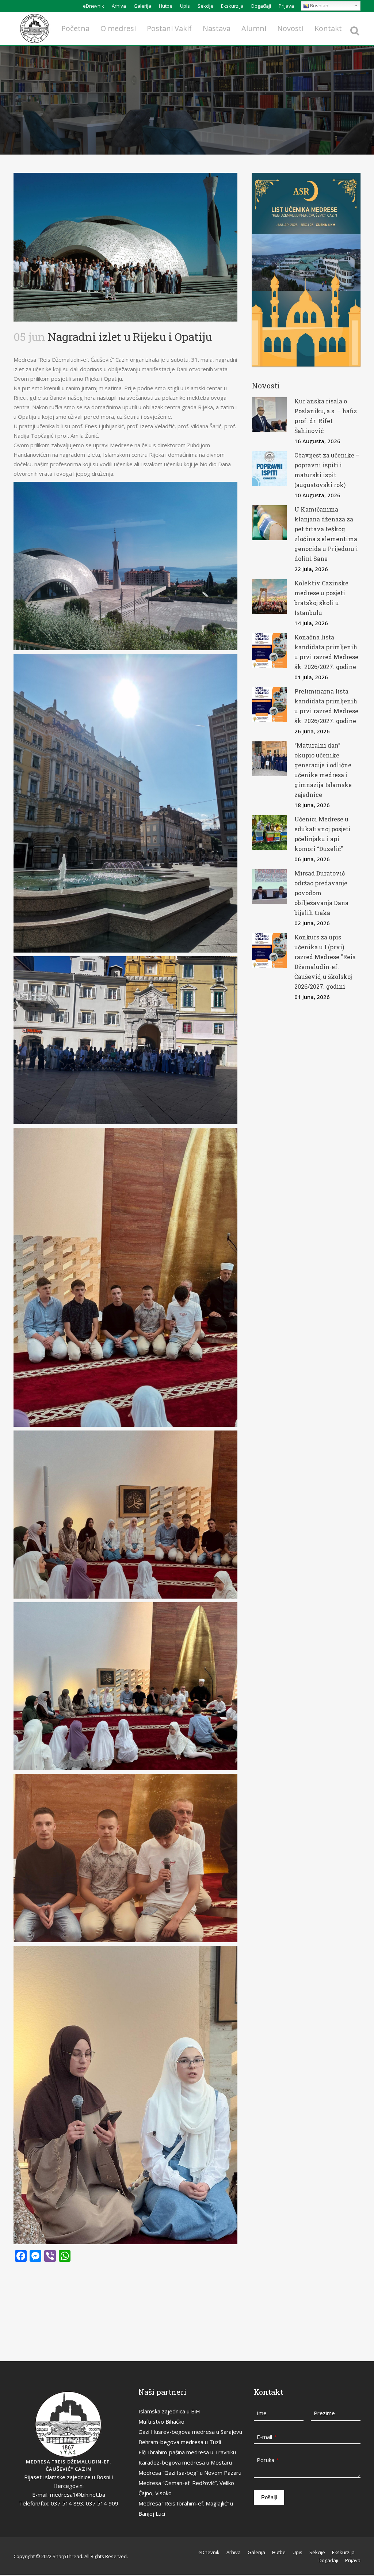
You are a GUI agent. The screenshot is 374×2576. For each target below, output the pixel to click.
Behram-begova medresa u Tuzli (180, 2442)
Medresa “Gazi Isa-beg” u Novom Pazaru (190, 2473)
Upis (185, 6)
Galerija (142, 6)
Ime (262, 2413)
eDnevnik (93, 6)
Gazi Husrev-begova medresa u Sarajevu (190, 2432)
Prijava (286, 6)
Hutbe (166, 6)
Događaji (261, 6)
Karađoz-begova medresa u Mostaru (185, 2462)
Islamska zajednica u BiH (169, 2411)
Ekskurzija (232, 6)
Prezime (324, 2413)
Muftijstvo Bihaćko (161, 2421)
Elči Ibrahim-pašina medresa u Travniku (187, 2452)
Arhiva (119, 6)
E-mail (267, 2437)
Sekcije (205, 6)
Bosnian (319, 5)
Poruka (268, 2460)
